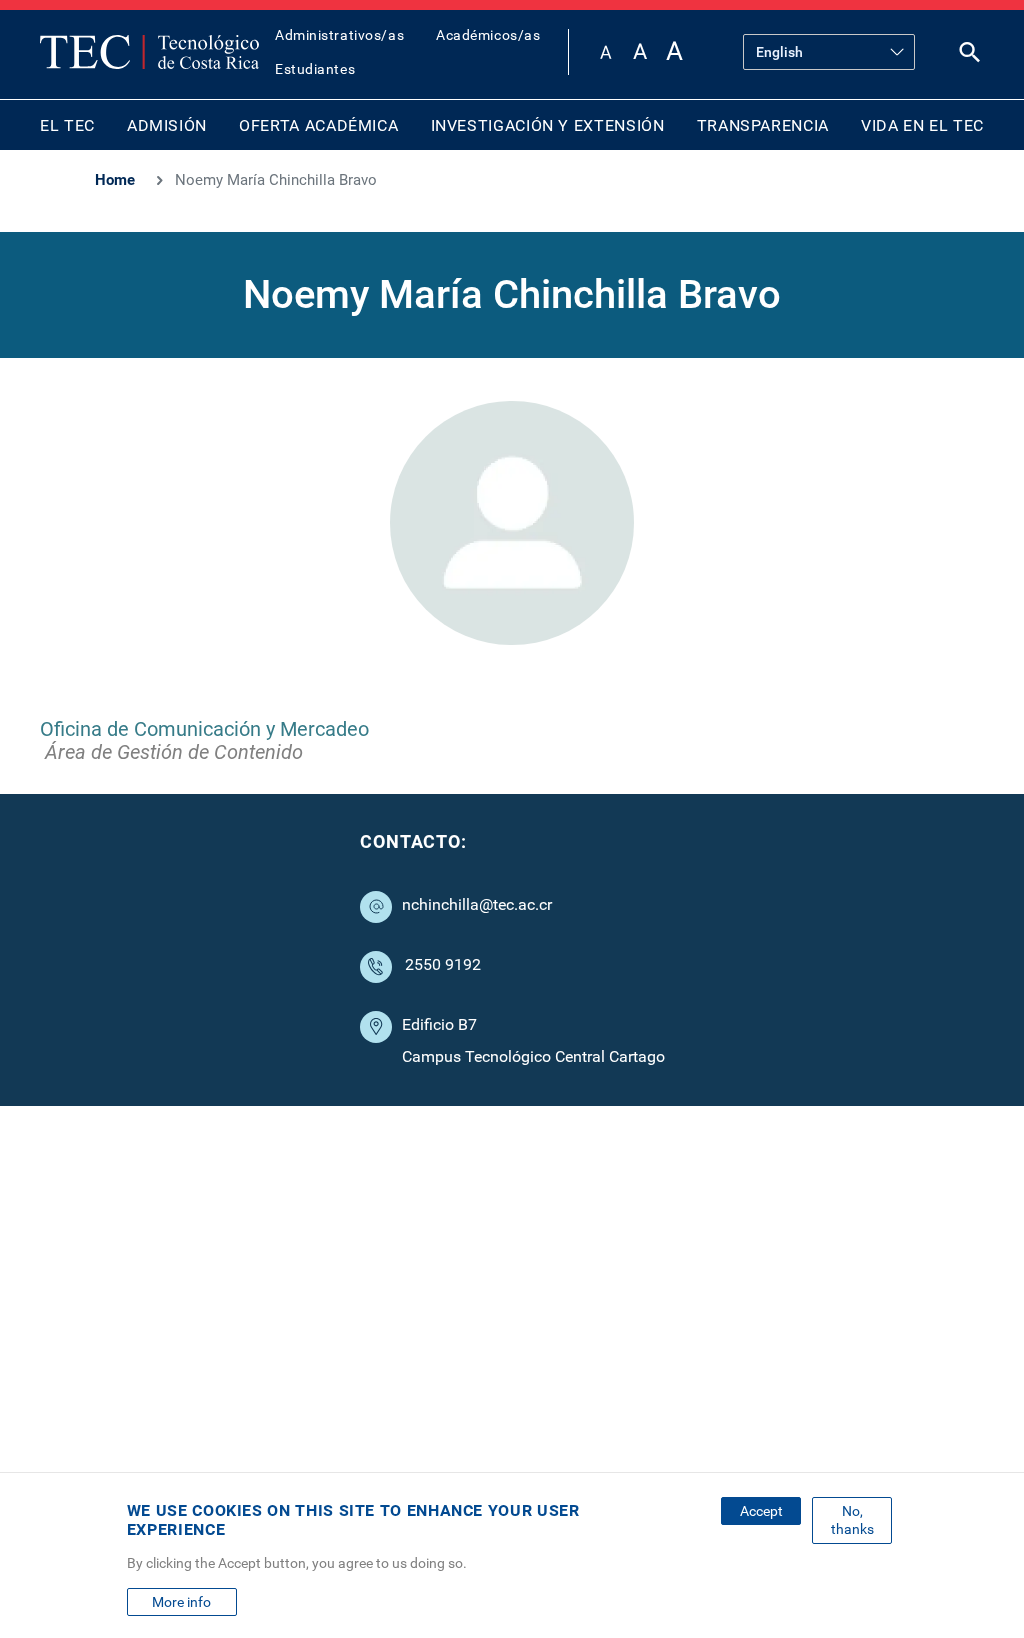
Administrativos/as (339, 35)
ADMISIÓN (167, 125)
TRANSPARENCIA (763, 125)
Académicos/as (488, 35)
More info (181, 1602)
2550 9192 (443, 964)
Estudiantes (315, 69)
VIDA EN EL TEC (922, 125)
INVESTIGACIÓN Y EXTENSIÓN (548, 125)
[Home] (149, 52)
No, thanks (852, 1520)
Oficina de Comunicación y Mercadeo (204, 729)
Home (115, 180)
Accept (761, 1511)
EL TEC (67, 125)
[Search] (970, 56)
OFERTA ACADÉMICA (318, 125)
